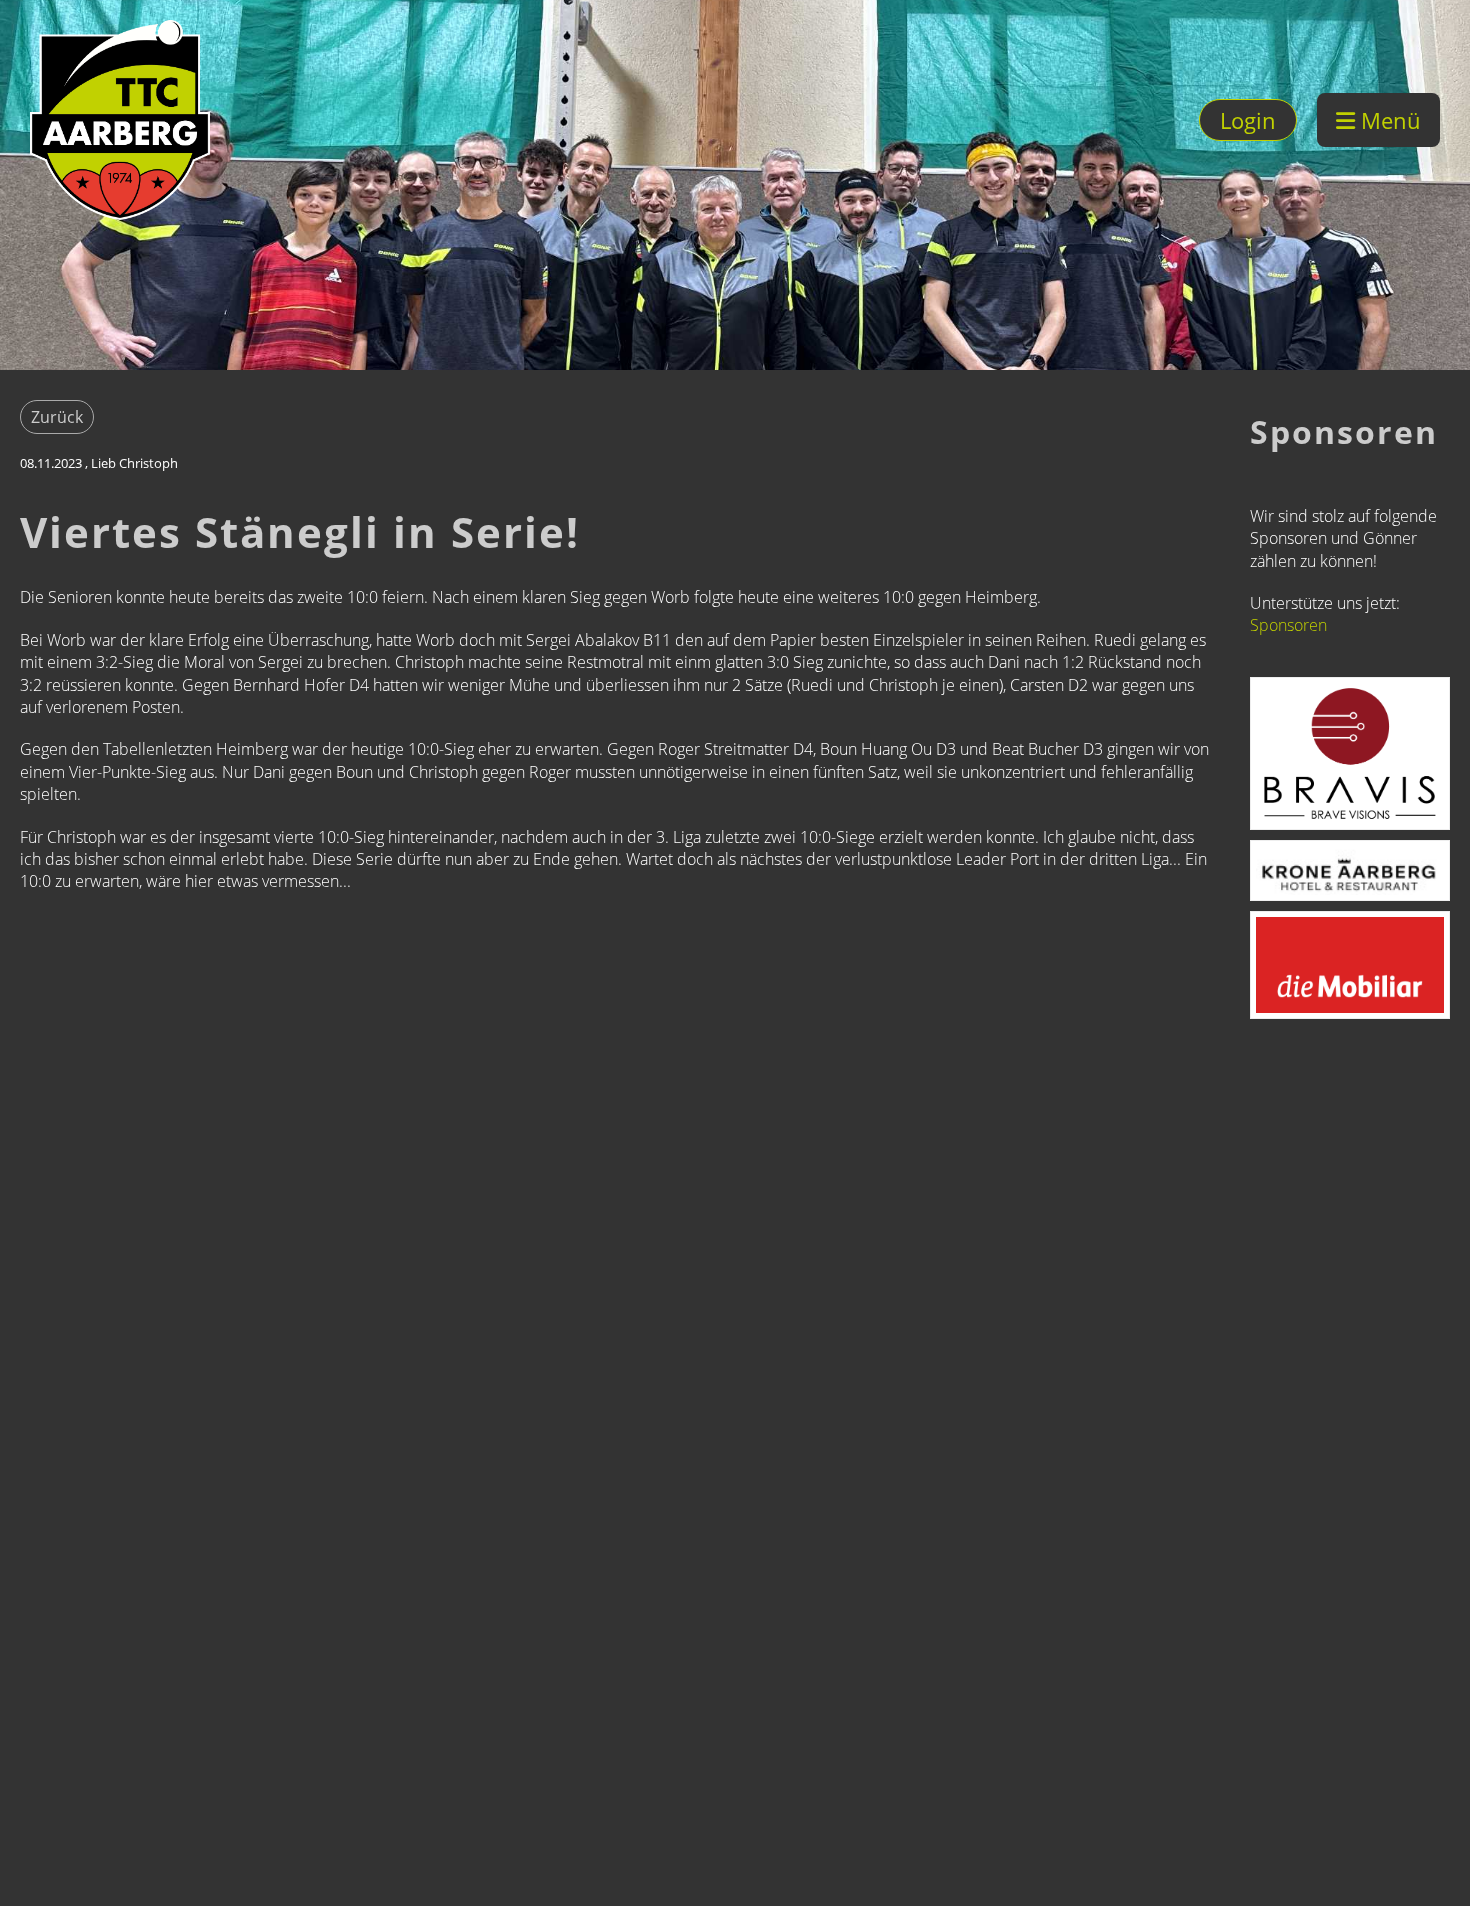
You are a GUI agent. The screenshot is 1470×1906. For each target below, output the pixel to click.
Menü (1388, 120)
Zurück (57, 417)
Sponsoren (1288, 625)
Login (1248, 120)
